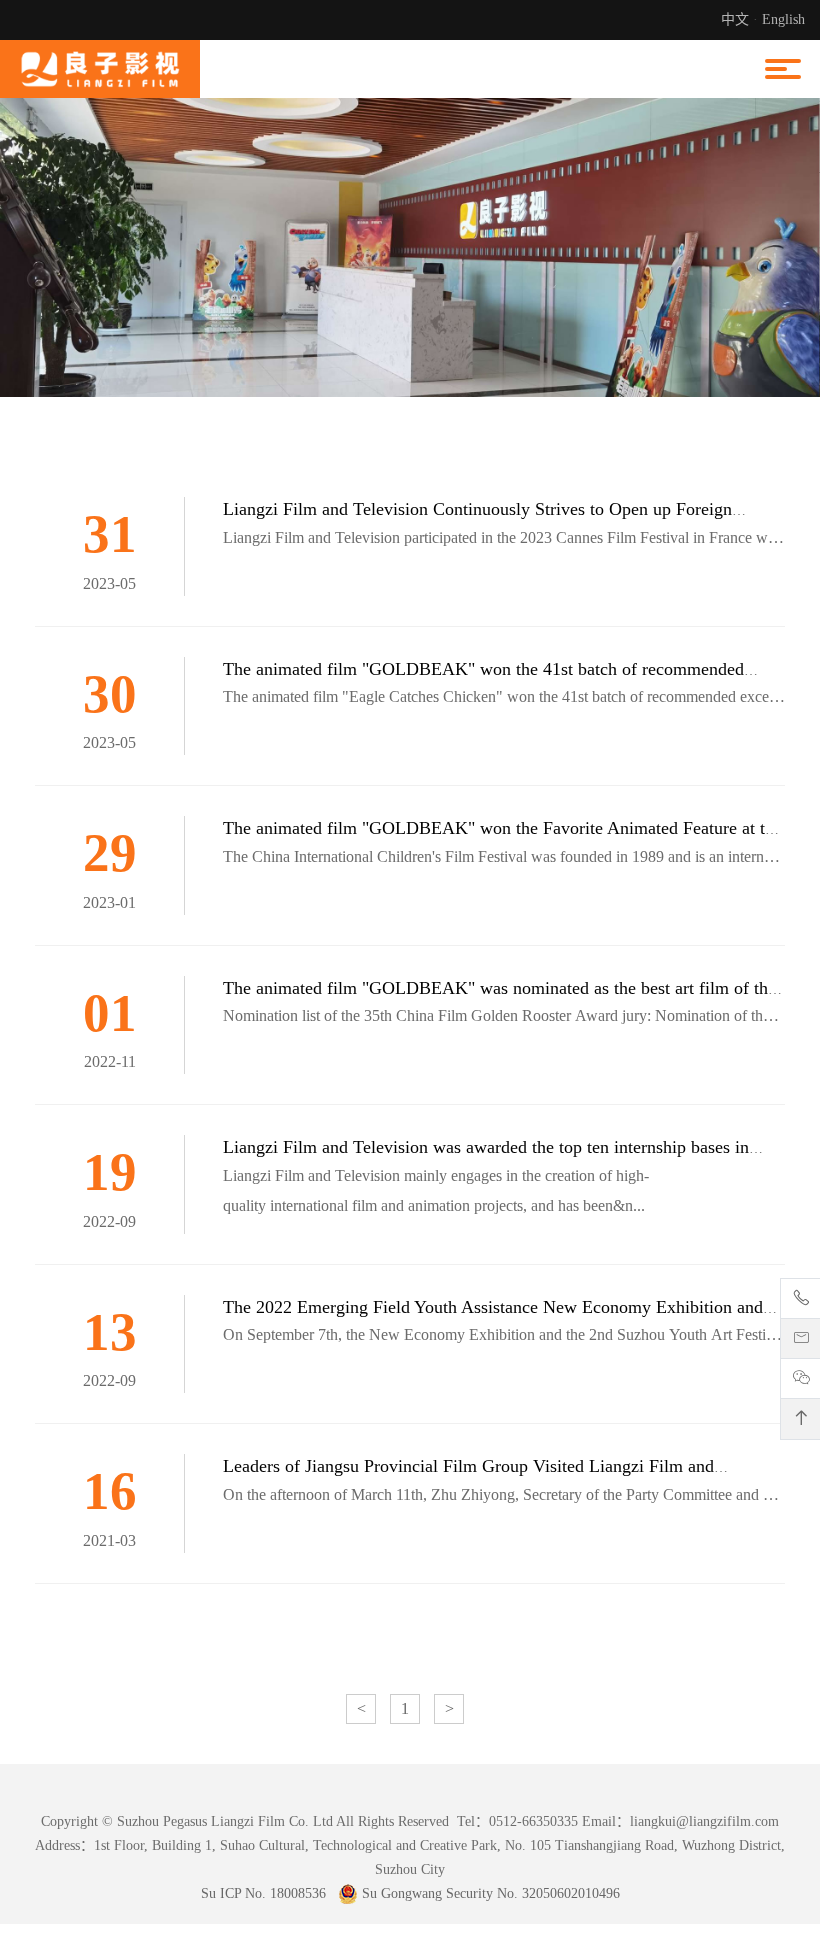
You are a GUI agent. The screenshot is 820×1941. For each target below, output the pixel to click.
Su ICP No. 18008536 (263, 1893)
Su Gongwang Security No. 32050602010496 (489, 1893)
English (783, 19)
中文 (735, 19)
